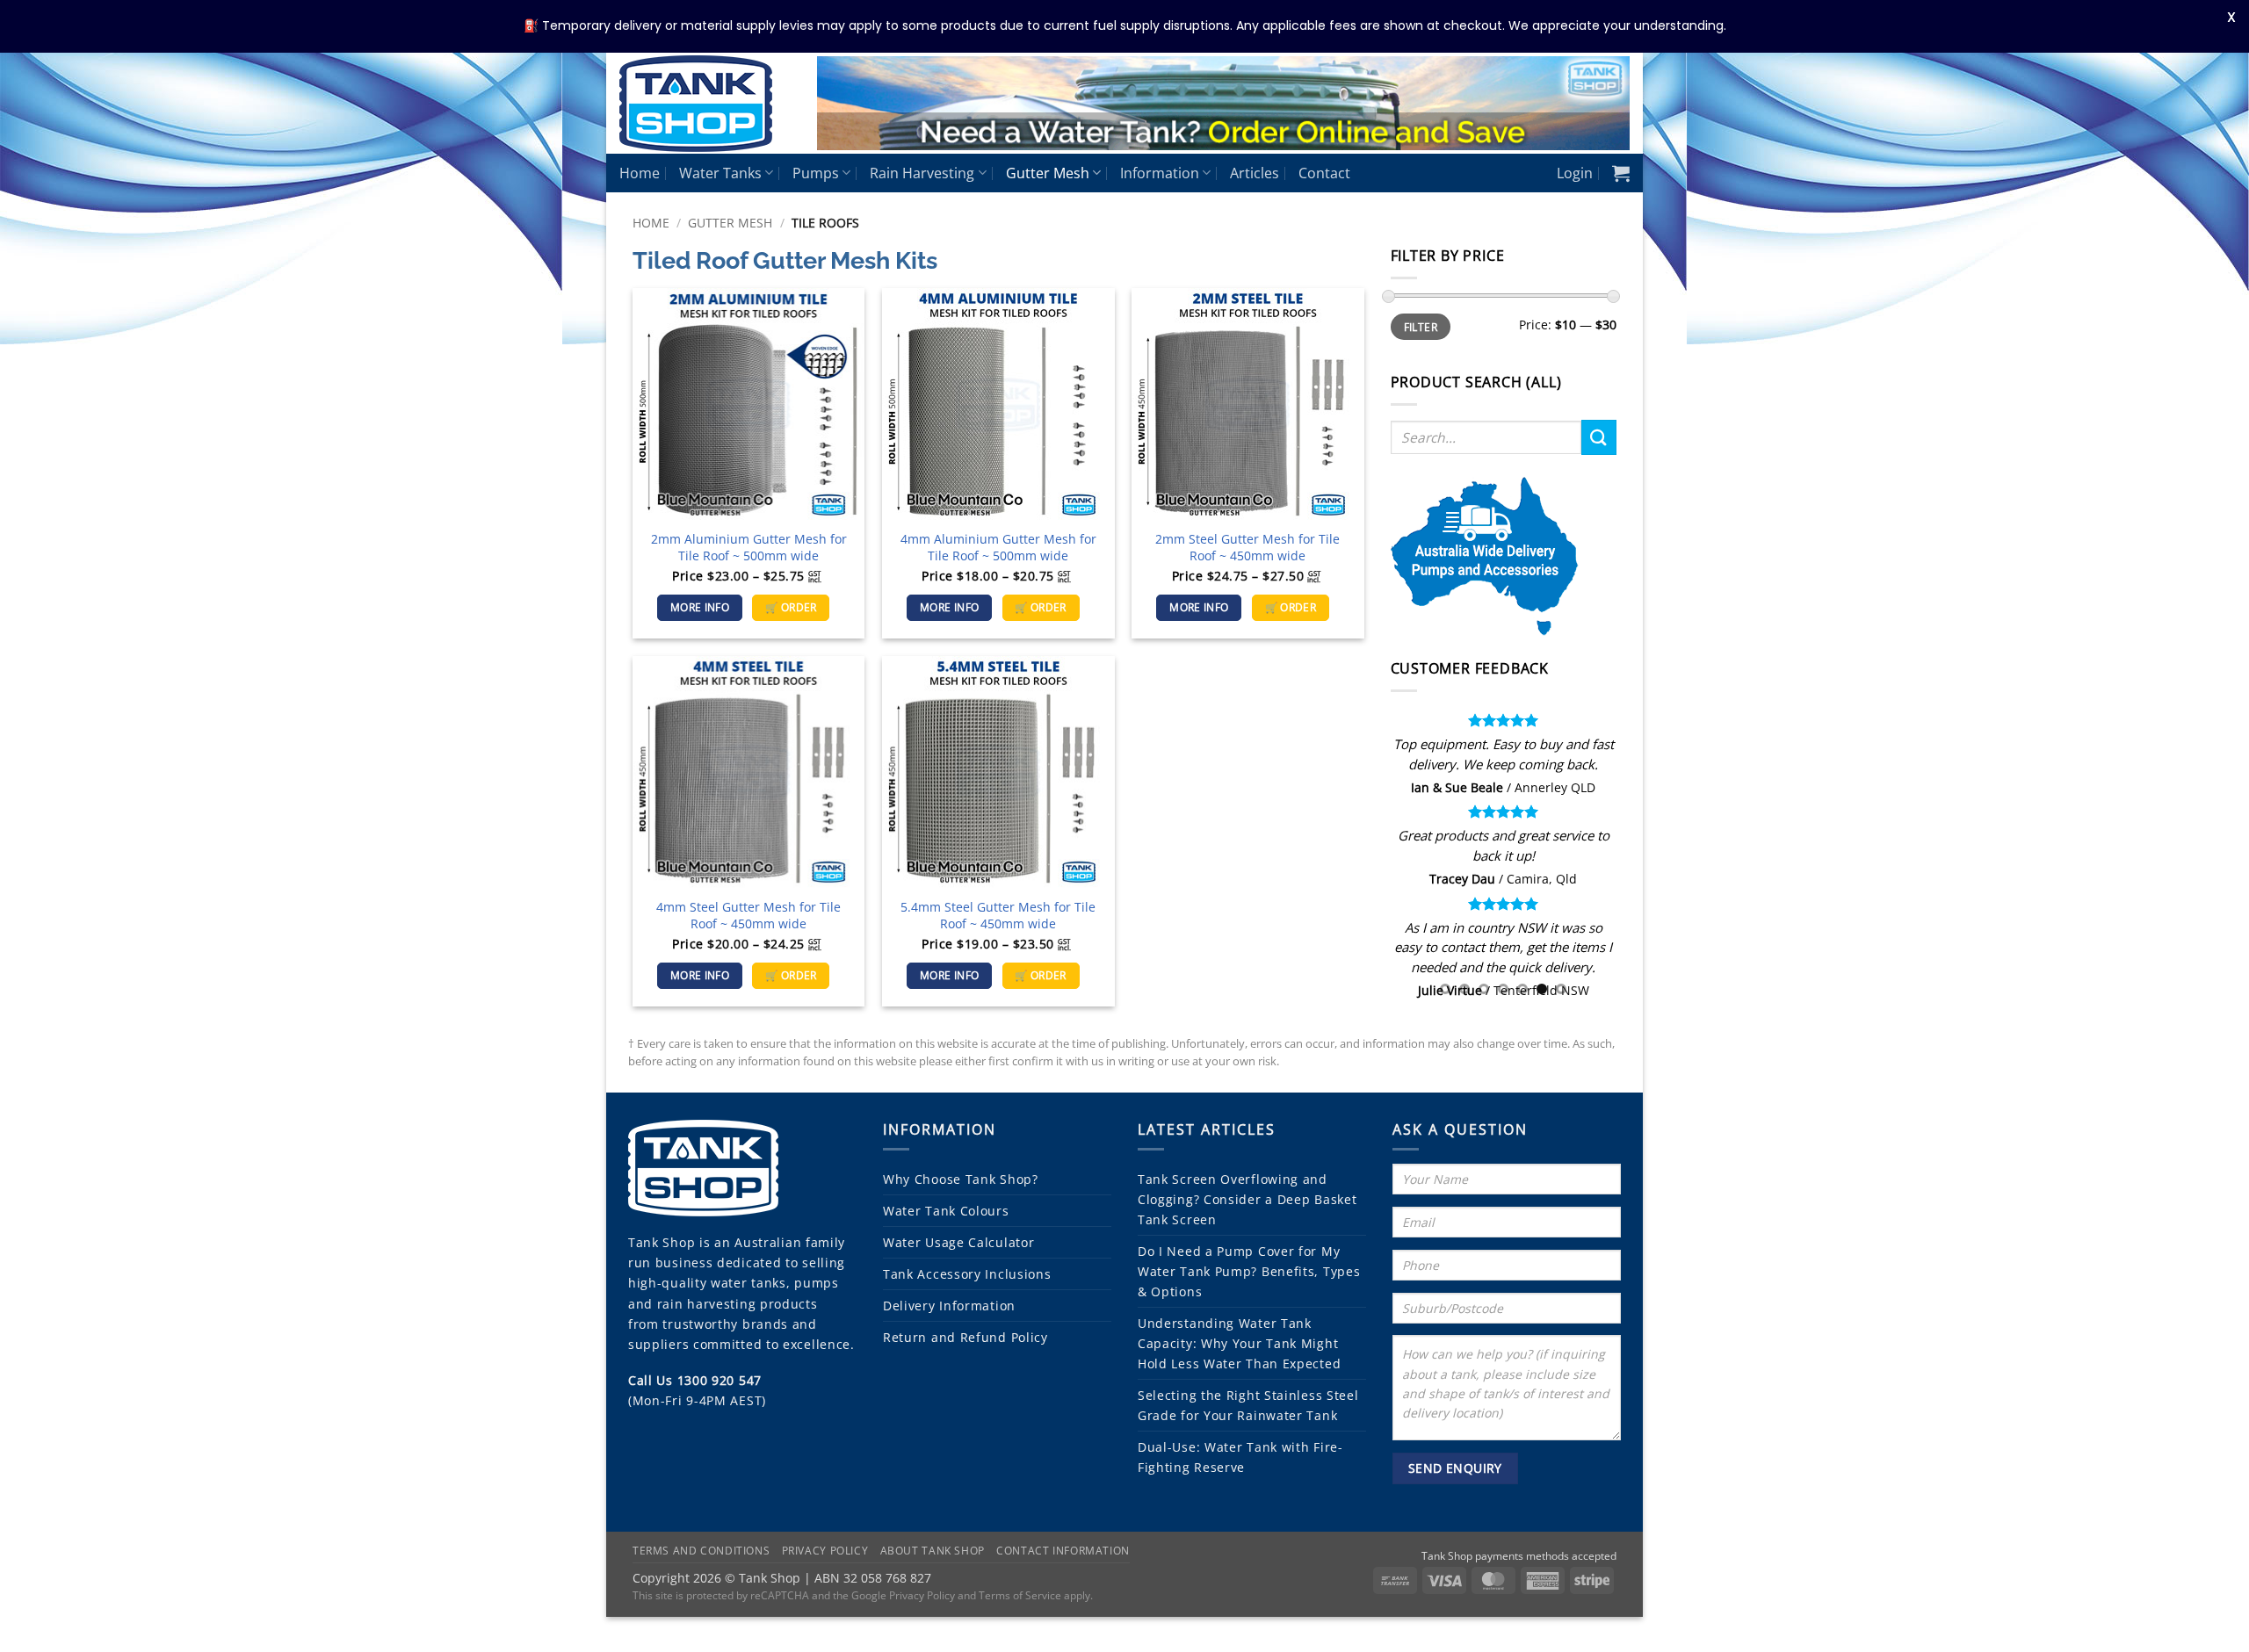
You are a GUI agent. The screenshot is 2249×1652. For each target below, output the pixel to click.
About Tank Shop (933, 1551)
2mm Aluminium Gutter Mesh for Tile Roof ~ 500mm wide (749, 548)
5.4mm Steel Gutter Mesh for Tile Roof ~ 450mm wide (998, 916)
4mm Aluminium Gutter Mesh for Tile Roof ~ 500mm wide (998, 548)
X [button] (2231, 17)
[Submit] (1599, 437)
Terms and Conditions (701, 1551)
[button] (1575, 173)
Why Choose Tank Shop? (961, 1179)
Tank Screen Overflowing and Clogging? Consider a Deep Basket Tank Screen (1247, 1199)
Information (1160, 173)
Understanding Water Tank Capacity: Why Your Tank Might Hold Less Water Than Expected (1239, 1343)
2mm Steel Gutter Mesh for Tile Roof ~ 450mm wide (1247, 548)
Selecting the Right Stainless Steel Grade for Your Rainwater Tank (1248, 1405)
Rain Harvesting (922, 173)
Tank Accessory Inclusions (967, 1274)
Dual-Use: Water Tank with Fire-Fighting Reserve (1240, 1457)
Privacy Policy (825, 1551)
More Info (700, 607)
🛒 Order (791, 607)
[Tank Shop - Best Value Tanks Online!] (705, 104)
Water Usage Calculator (958, 1242)
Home (640, 173)
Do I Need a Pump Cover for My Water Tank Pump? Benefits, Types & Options (1249, 1271)
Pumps (816, 173)
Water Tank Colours (946, 1211)
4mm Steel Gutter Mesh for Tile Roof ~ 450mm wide (748, 916)
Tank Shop (662, 1242)
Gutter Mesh (1048, 173)
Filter (1421, 327)
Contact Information (1063, 1551)
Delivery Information (949, 1306)
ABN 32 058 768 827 (873, 1578)
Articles (1255, 173)
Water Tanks (720, 173)
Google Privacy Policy (903, 1595)
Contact (1324, 173)
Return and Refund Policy (965, 1337)
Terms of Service (1020, 1595)
